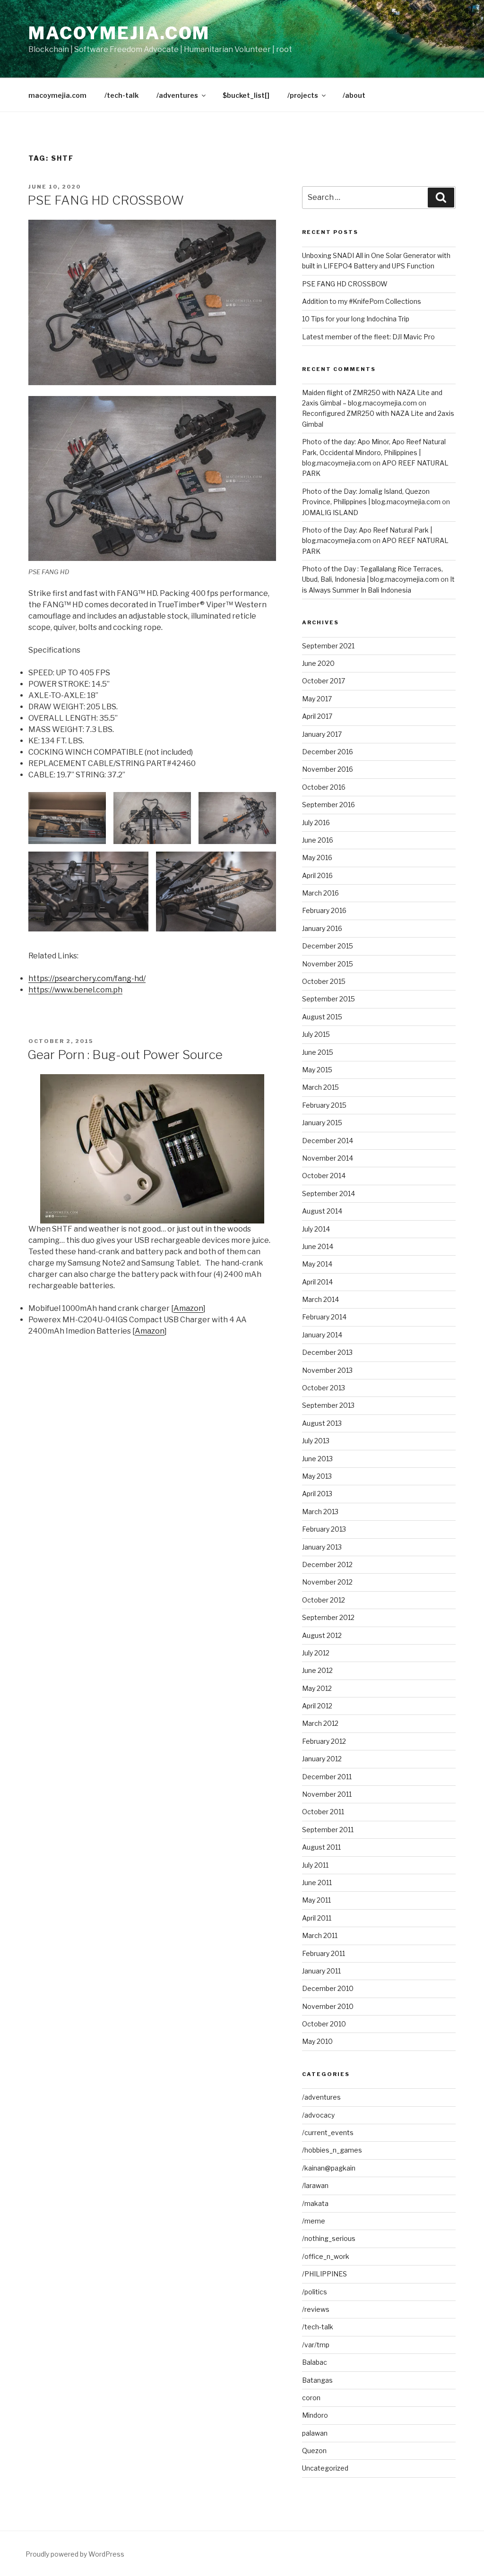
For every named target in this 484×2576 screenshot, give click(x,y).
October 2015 (324, 981)
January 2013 (322, 1547)
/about (354, 95)
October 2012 (324, 1600)
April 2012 (317, 1706)
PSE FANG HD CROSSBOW (106, 200)
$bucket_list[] (246, 95)
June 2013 (317, 1459)
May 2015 (317, 1070)
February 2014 (324, 1317)
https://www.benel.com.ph (75, 990)
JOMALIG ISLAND (330, 513)
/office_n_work (326, 2256)
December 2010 (328, 1988)
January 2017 (322, 734)
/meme (314, 2221)
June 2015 (318, 1052)
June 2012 (317, 1670)
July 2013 (316, 1441)
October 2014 (324, 1176)
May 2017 (317, 699)
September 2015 (328, 999)
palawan (315, 2433)
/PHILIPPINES (324, 2274)
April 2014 (317, 1282)
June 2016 (318, 840)
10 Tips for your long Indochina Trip (356, 319)
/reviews (316, 2309)
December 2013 (327, 1352)
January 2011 (321, 1971)
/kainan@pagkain (329, 2168)
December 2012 (327, 1564)
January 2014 (322, 1335)
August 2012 (322, 1635)
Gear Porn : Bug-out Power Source (125, 1055)
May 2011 (316, 1900)
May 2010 (317, 2041)
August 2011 (321, 1847)
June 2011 (317, 1882)
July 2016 (316, 823)
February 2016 (324, 910)
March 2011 (320, 1935)
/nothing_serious (329, 2238)
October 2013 (324, 1388)
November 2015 (328, 964)
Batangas (317, 2380)
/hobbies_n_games (332, 2150)
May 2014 (317, 1264)
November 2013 (327, 1370)
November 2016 (328, 769)
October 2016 (324, 787)
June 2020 (318, 663)
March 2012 (320, 1723)
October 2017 (324, 681)
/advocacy (318, 2115)
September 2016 (328, 805)
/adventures (177, 95)
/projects (303, 95)
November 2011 (327, 1794)
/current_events (328, 2132)
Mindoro (315, 2415)
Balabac (315, 2362)
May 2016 (317, 857)
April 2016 (317, 875)
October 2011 (323, 1812)
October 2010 (324, 2024)
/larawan (315, 2185)
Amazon (188, 1308)
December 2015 (328, 946)
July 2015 (316, 1034)
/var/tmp (316, 2345)
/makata (315, 2203)
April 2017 (317, 716)
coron (311, 2398)
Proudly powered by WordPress (75, 2554)
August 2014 (322, 1211)
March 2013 (320, 1512)
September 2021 (328, 646)
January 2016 (322, 928)
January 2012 (322, 1759)
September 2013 (328, 1405)
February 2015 (324, 1105)
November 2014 (328, 1158)
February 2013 (324, 1529)
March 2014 (320, 1299)
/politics (315, 2292)
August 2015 (322, 1017)
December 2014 (328, 1141)
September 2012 (328, 1617)
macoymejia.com (119, 33)
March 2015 (320, 1087)
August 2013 (322, 1423)
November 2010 (328, 2006)
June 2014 (318, 1246)
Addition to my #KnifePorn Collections (362, 301)
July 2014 (316, 1229)
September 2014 (328, 1193)
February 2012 (324, 1741)
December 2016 (328, 752)
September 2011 (328, 1830)
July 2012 (316, 1653)
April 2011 (317, 1918)
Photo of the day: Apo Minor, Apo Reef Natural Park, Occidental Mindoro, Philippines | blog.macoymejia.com (374, 452)
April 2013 (317, 1494)
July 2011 (315, 1865)
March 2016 (320, 893)
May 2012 (317, 1688)
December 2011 (327, 1777)
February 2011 (324, 1953)
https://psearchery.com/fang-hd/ (87, 978)
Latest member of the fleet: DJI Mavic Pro (368, 337)
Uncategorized (325, 2468)
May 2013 (317, 1476)
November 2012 (327, 1582)
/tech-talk (121, 95)
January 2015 (322, 1123)
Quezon (314, 2451)
